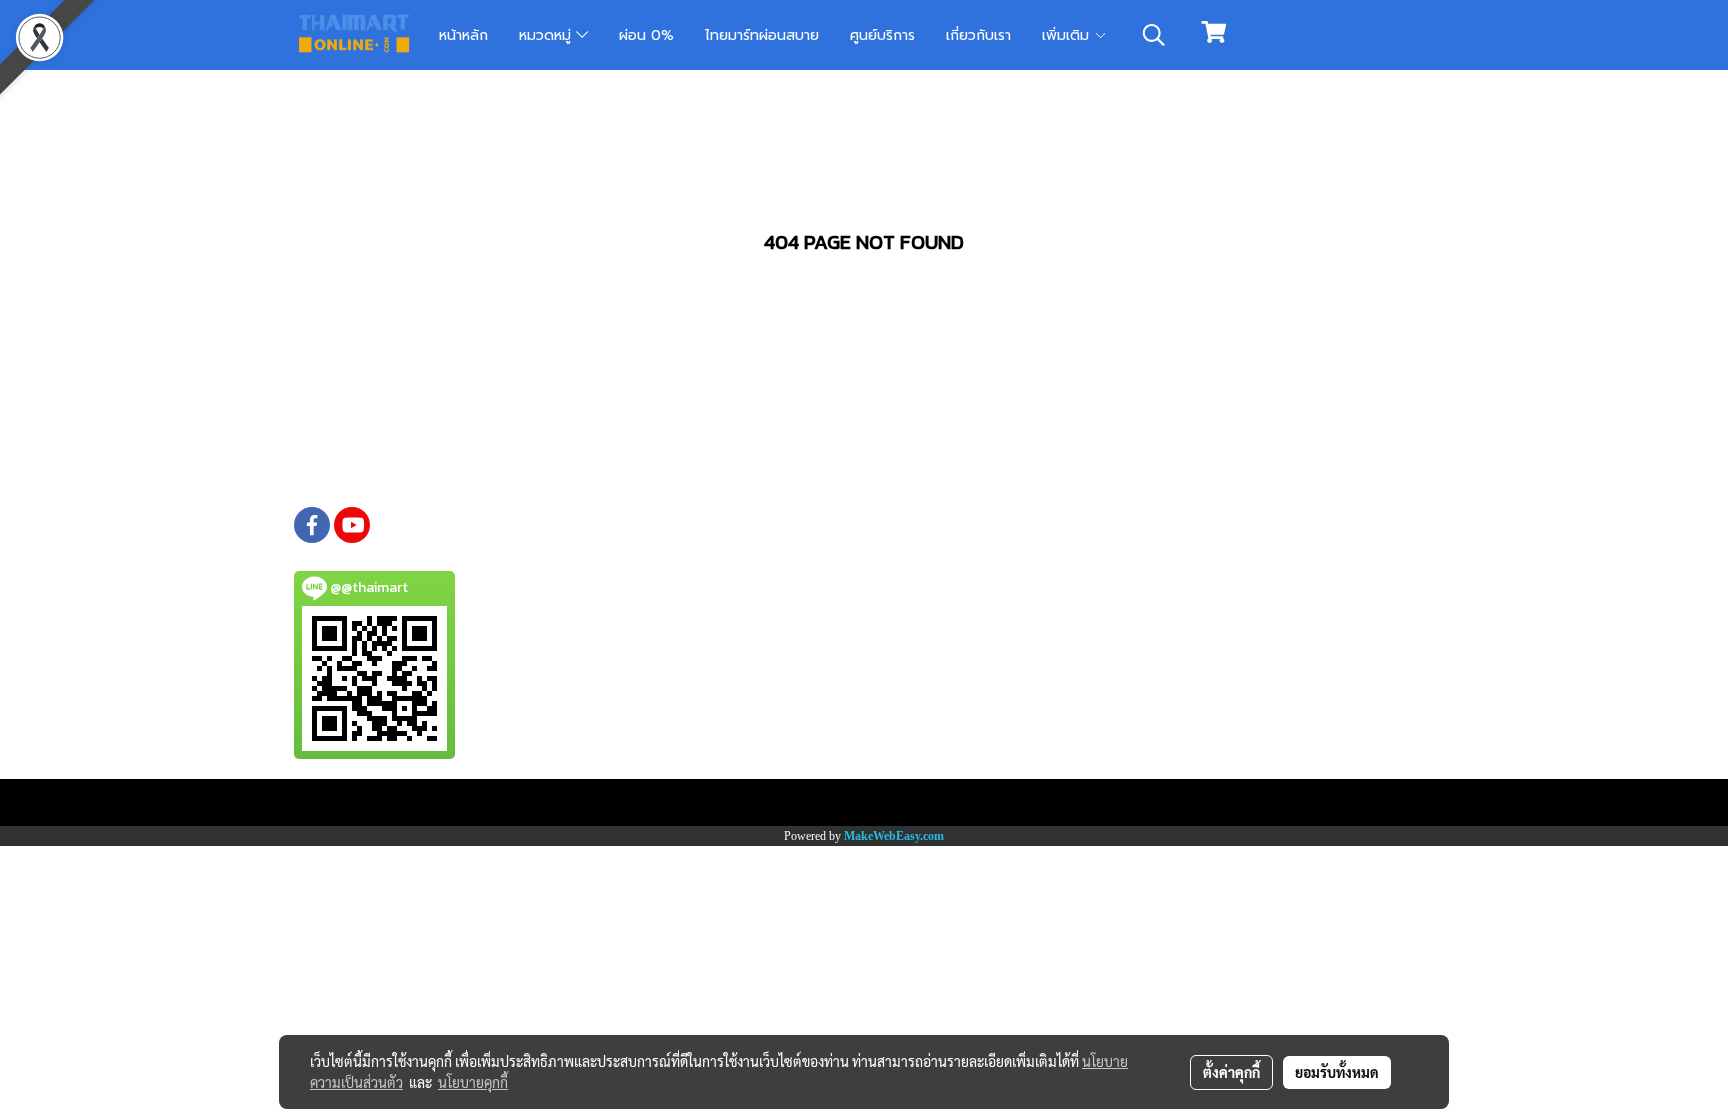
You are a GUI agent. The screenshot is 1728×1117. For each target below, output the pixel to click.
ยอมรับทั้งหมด (1337, 1072)
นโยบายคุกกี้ (473, 1082)
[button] (1154, 35)
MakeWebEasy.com (894, 836)
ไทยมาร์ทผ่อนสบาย (762, 35)
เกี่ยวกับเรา (978, 35)
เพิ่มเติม (1068, 35)
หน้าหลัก (463, 35)
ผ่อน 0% (646, 35)
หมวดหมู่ (547, 35)
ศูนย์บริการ (882, 35)
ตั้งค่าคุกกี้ (1231, 1072)
